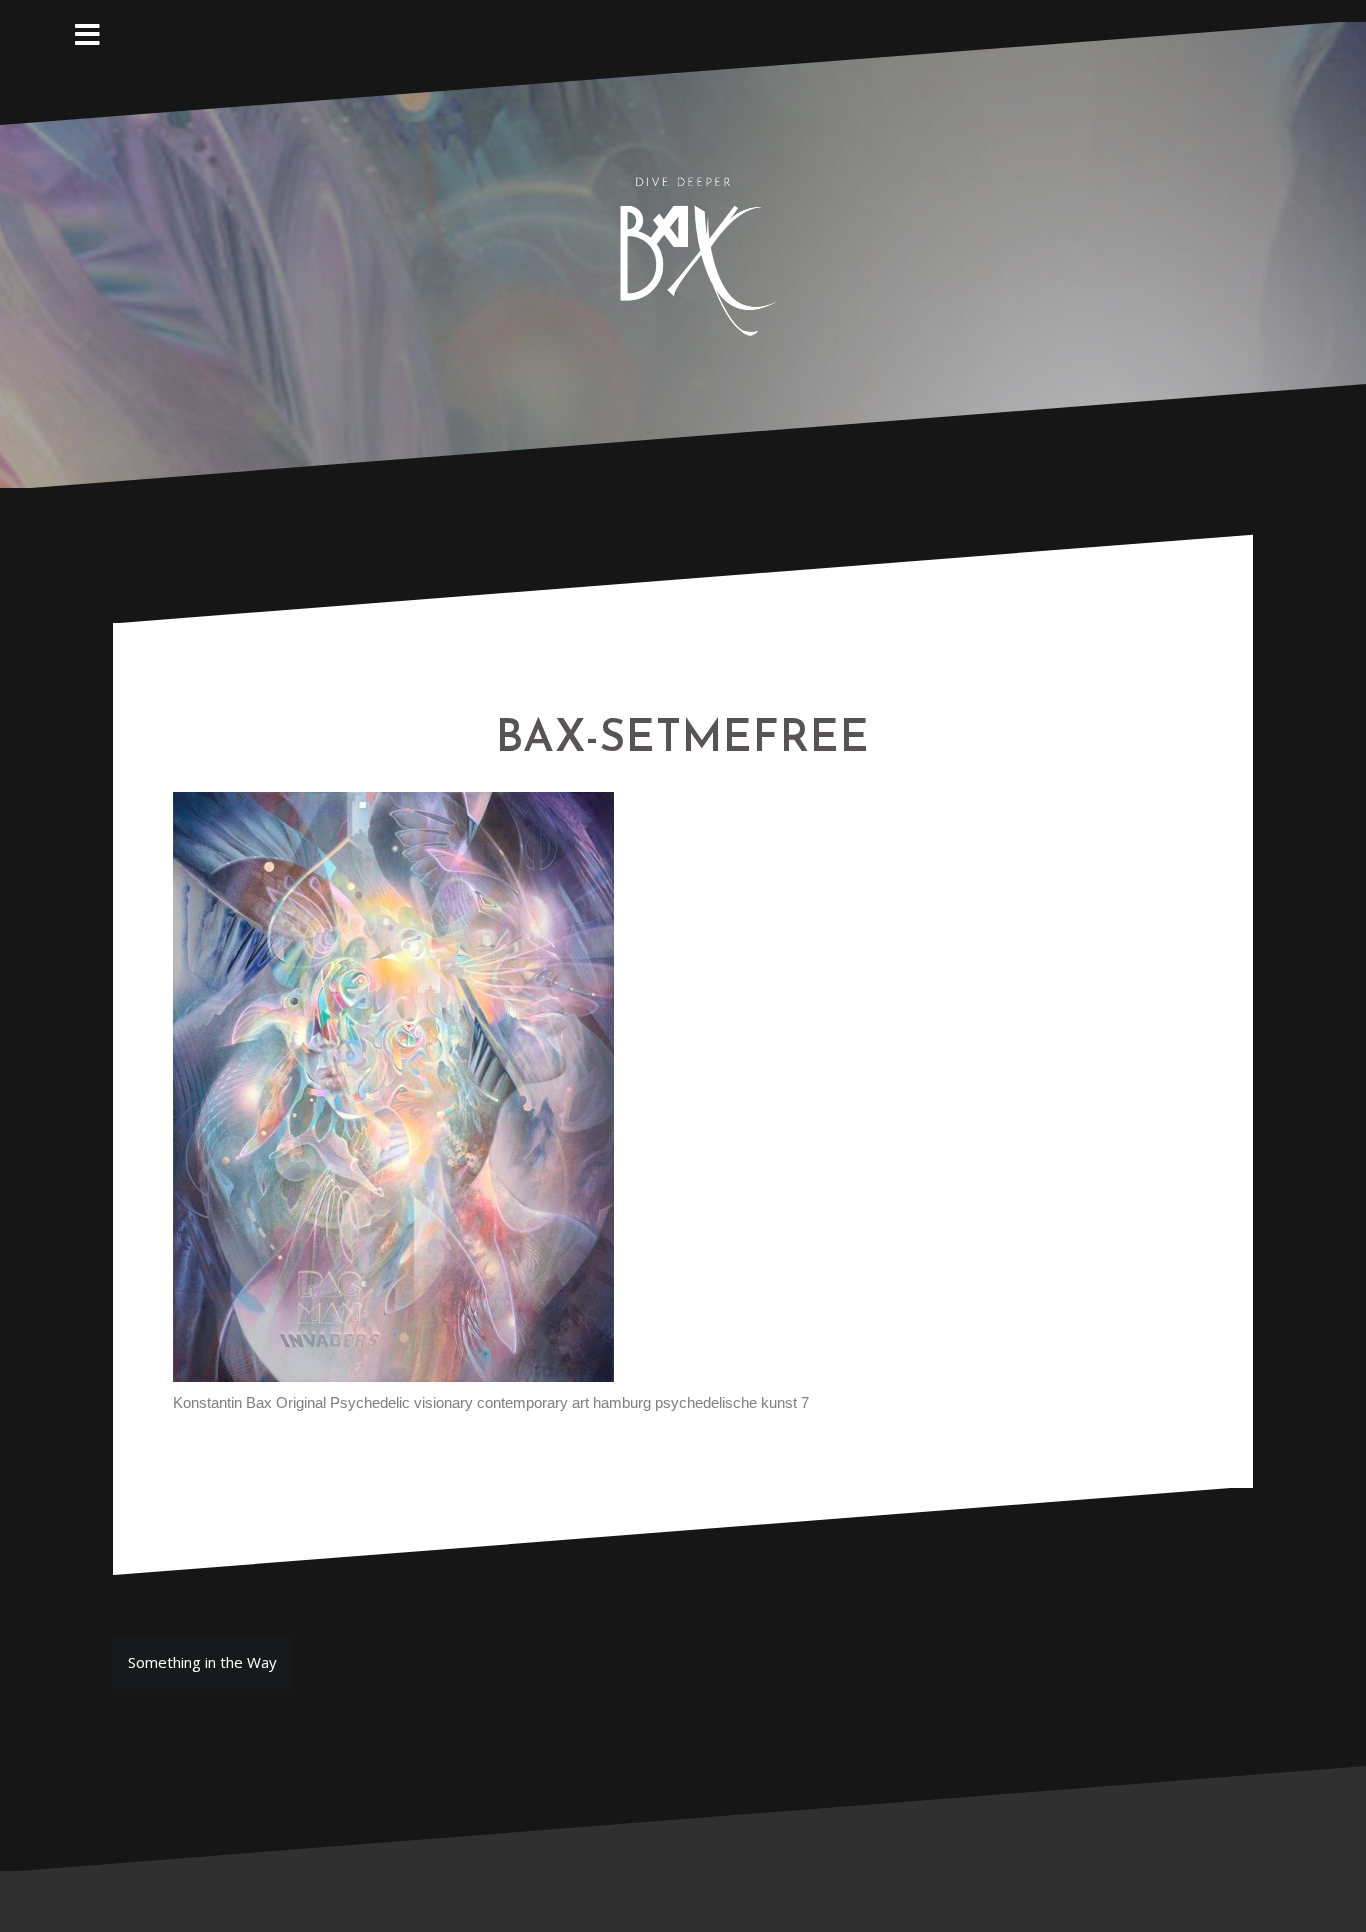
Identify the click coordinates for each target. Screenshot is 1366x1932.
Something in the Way (202, 1662)
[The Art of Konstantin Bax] (683, 253)
